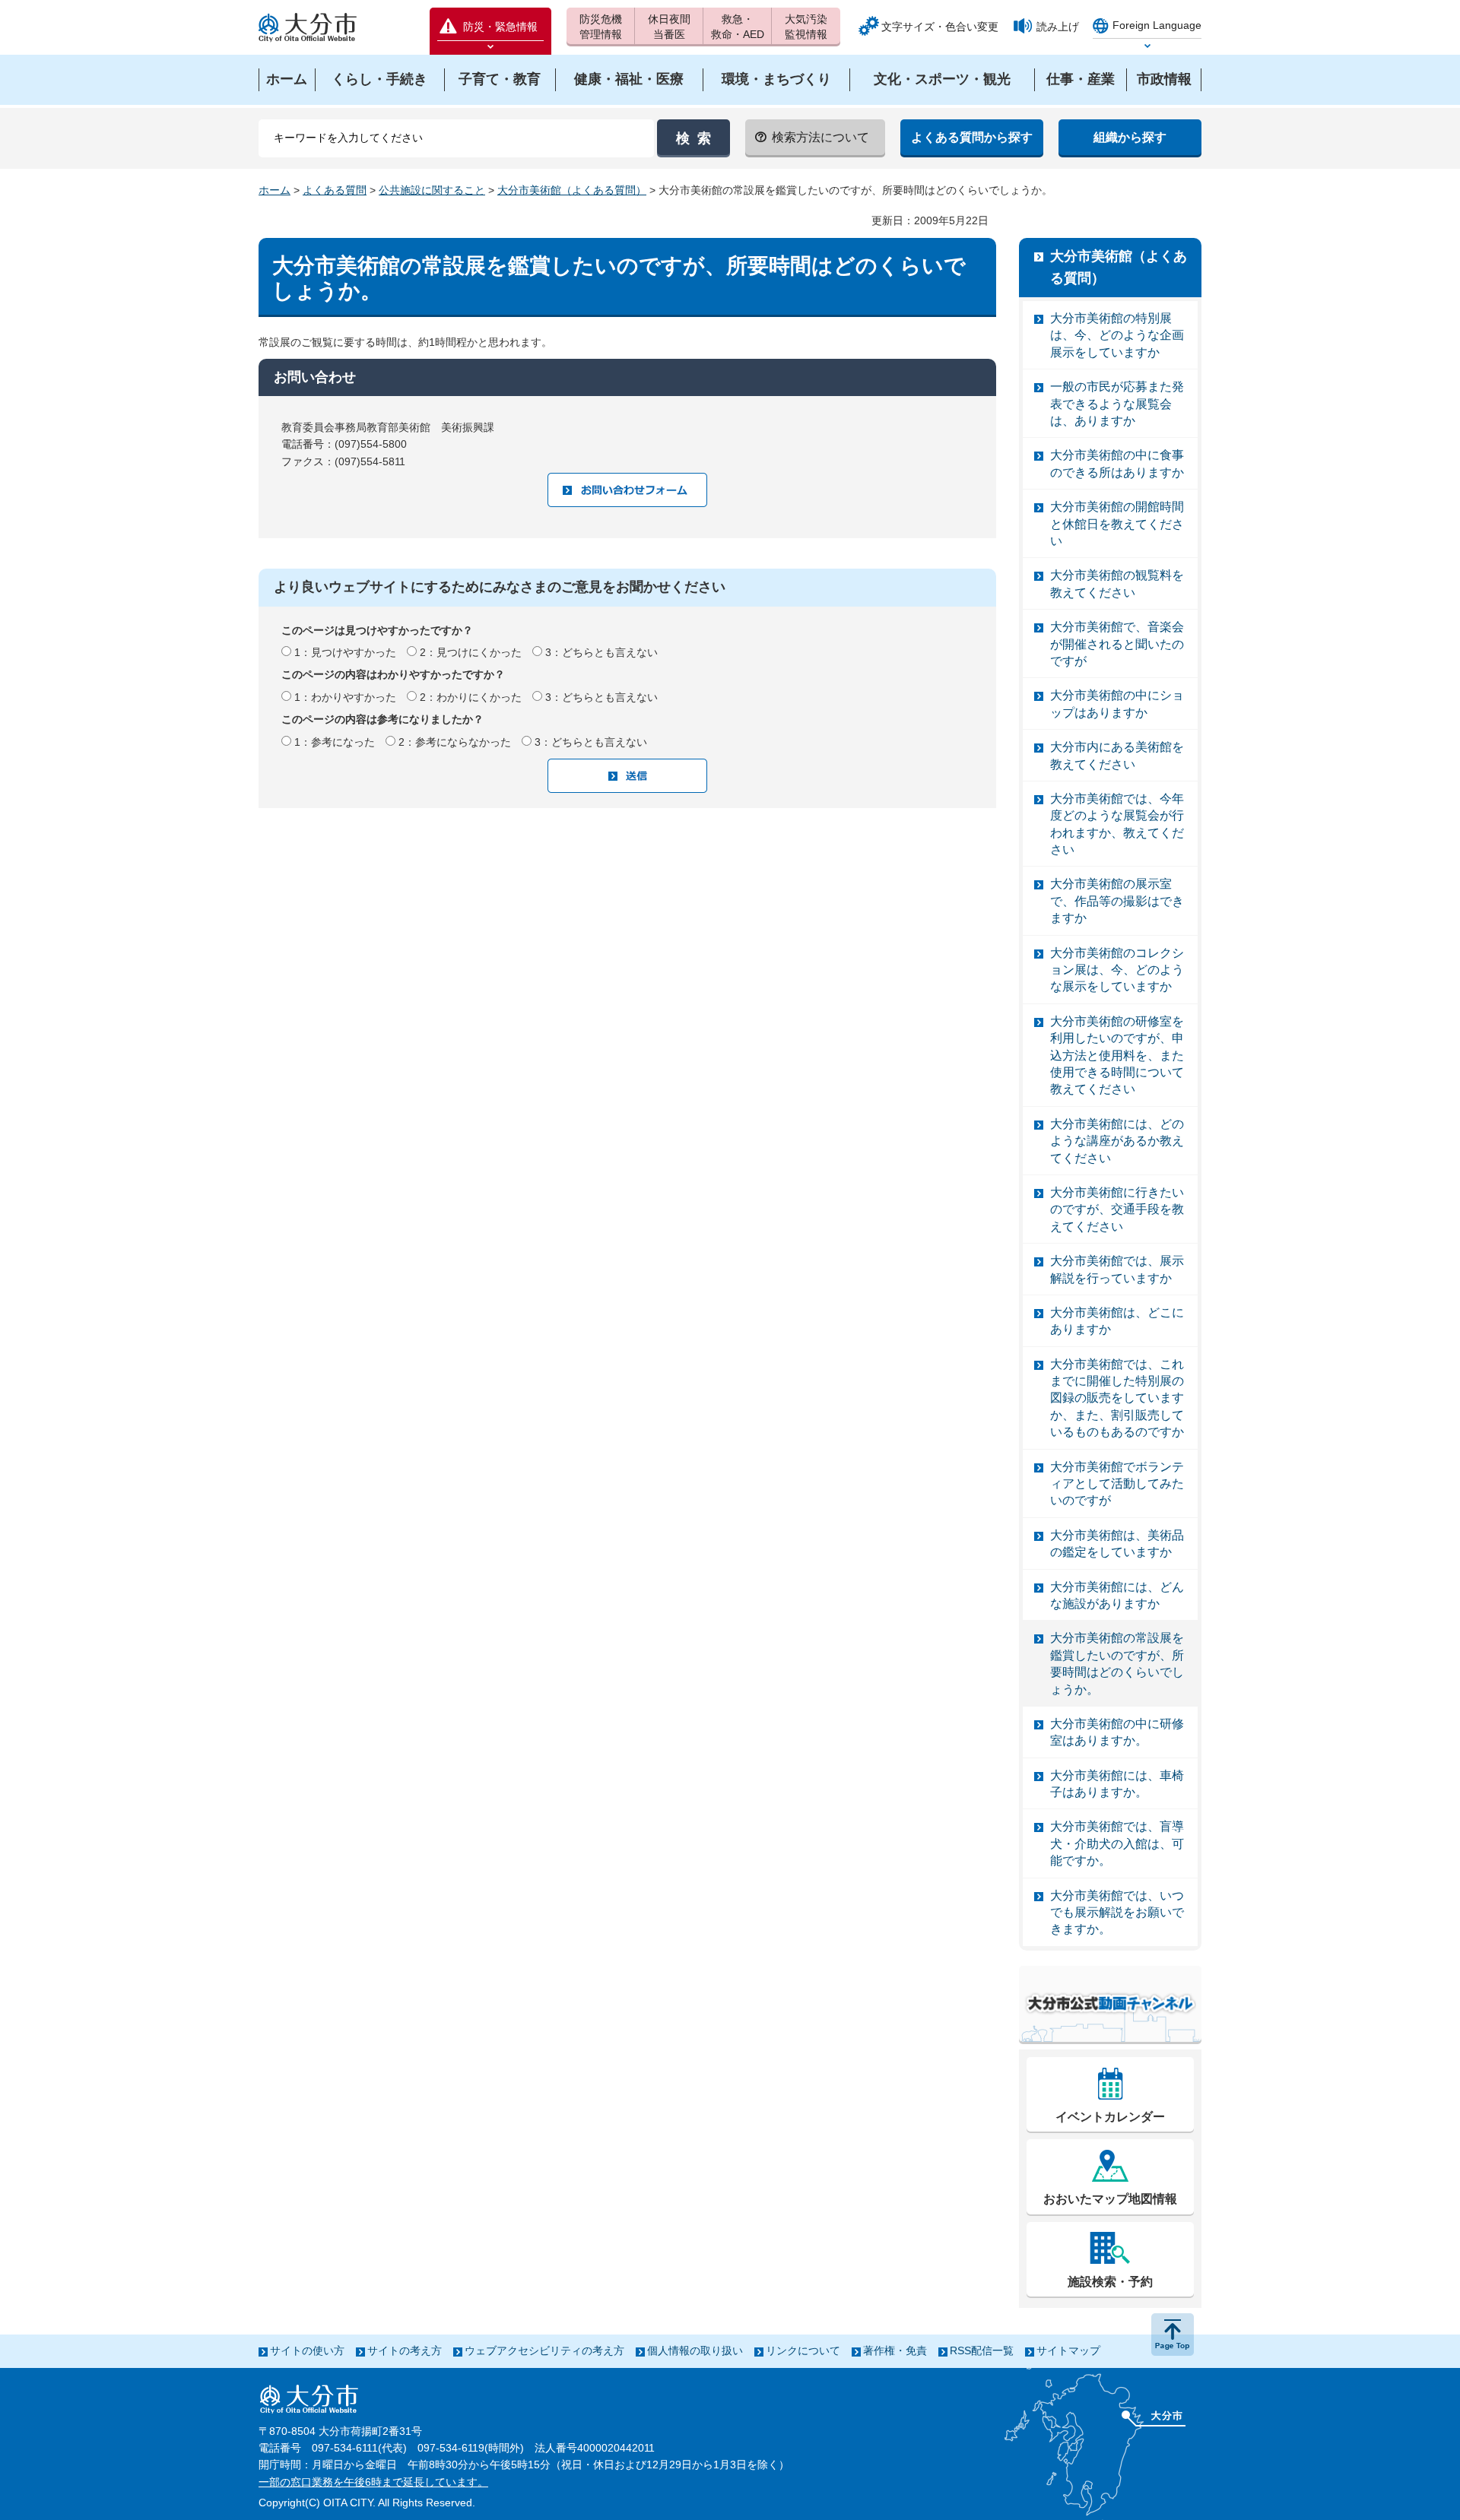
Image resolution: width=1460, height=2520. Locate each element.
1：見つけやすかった (345, 652)
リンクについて (803, 2350)
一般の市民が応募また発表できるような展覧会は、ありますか (1117, 404)
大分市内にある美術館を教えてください (1117, 755)
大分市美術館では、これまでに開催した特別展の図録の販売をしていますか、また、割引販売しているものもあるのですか (1117, 1398)
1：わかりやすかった (345, 697)
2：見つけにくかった (471, 652)
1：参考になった (335, 742)
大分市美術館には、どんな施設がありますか (1117, 1595)
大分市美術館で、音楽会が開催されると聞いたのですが (1117, 644)
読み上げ (1058, 27)
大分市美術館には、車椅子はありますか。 (1117, 1784)
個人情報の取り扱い (695, 2350)
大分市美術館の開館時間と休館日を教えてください (1117, 524)
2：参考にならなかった (455, 742)
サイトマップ (1068, 2350)
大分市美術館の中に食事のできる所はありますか (1117, 463)
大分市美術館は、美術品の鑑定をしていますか (1117, 1544)
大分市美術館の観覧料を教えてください (1117, 583)
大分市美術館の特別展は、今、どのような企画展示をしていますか (1117, 335)
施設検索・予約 (1110, 2282)
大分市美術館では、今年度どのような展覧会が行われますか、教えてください (1117, 824)
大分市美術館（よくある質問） (572, 190)
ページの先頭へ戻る (1173, 2335)
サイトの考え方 (405, 2350)
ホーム (275, 190)
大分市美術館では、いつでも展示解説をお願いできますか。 (1117, 1913)
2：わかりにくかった (471, 697)
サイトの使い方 (307, 2350)
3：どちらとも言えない (601, 652)
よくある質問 (335, 190)
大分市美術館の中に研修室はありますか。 (1117, 1732)
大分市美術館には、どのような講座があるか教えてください (1117, 1141)
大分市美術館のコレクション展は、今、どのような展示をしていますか (1117, 970)
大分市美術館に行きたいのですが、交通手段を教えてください (1117, 1209)
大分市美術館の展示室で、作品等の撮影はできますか (1117, 901)
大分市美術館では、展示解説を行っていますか (1117, 1269)
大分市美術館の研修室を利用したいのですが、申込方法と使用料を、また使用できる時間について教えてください (1117, 1056)
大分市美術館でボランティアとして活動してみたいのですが (1117, 1484)
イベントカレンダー (1110, 2117)
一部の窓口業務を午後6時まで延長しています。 (373, 2482)
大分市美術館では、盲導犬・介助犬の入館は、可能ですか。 (1117, 1843)
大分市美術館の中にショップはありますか (1117, 704)
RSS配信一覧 (982, 2350)
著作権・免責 (895, 2350)
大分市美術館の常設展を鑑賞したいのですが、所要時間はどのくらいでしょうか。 (1117, 1663)
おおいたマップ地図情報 (1110, 2199)
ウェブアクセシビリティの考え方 (544, 2350)
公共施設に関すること (432, 190)
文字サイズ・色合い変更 (940, 27)
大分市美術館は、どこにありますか (1117, 1321)
